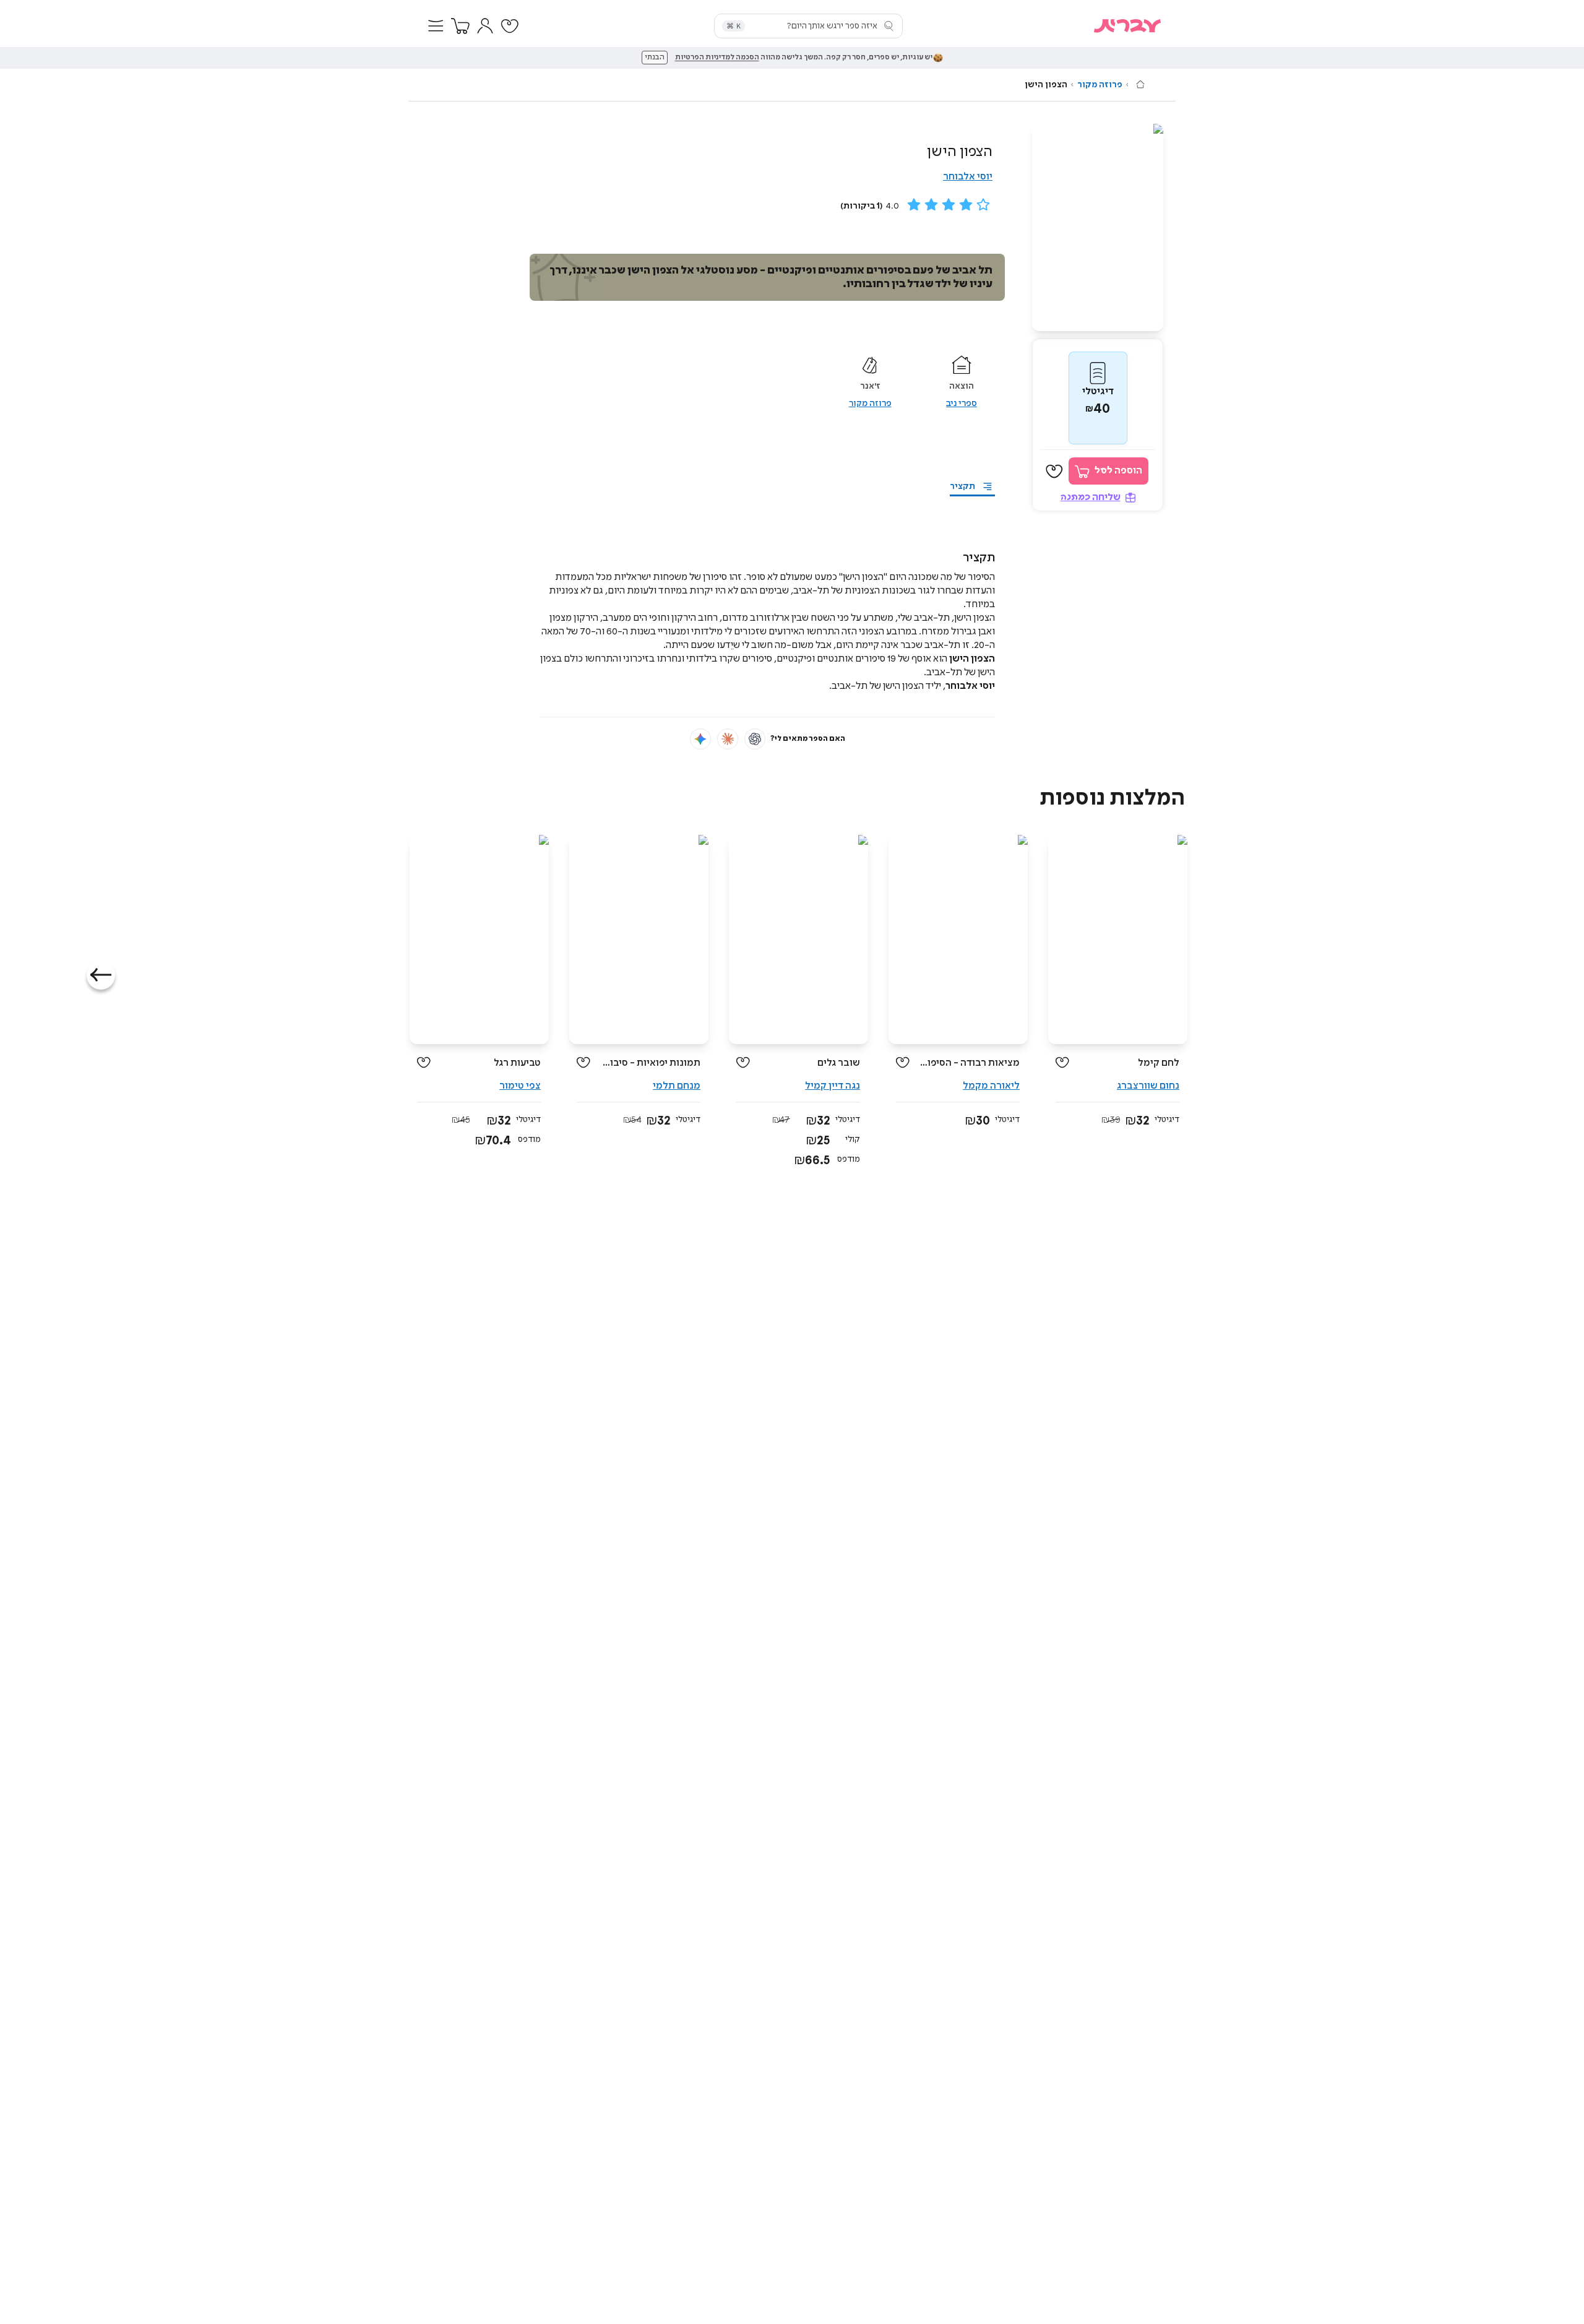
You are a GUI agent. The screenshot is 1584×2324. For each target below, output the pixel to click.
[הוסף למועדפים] (1054, 472)
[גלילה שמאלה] (101, 975)
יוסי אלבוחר (968, 177)
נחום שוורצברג (1148, 1086)
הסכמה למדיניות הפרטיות (717, 58)
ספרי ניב (962, 404)
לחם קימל (1159, 1063)
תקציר (962, 486)
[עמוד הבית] (1140, 84)
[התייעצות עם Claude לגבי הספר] (728, 739)
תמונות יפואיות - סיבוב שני (650, 1063)
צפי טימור (520, 1086)
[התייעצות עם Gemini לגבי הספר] (700, 739)
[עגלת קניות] (460, 26)
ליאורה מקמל (991, 1086)
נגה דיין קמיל (833, 1086)
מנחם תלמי (677, 1086)
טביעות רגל (517, 1063)
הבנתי (655, 58)
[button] (436, 26)
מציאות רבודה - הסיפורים (969, 1063)
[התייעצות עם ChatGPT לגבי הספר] (755, 739)
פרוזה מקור (1100, 85)
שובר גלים (839, 1063)
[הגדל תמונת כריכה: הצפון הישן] (1098, 227)
